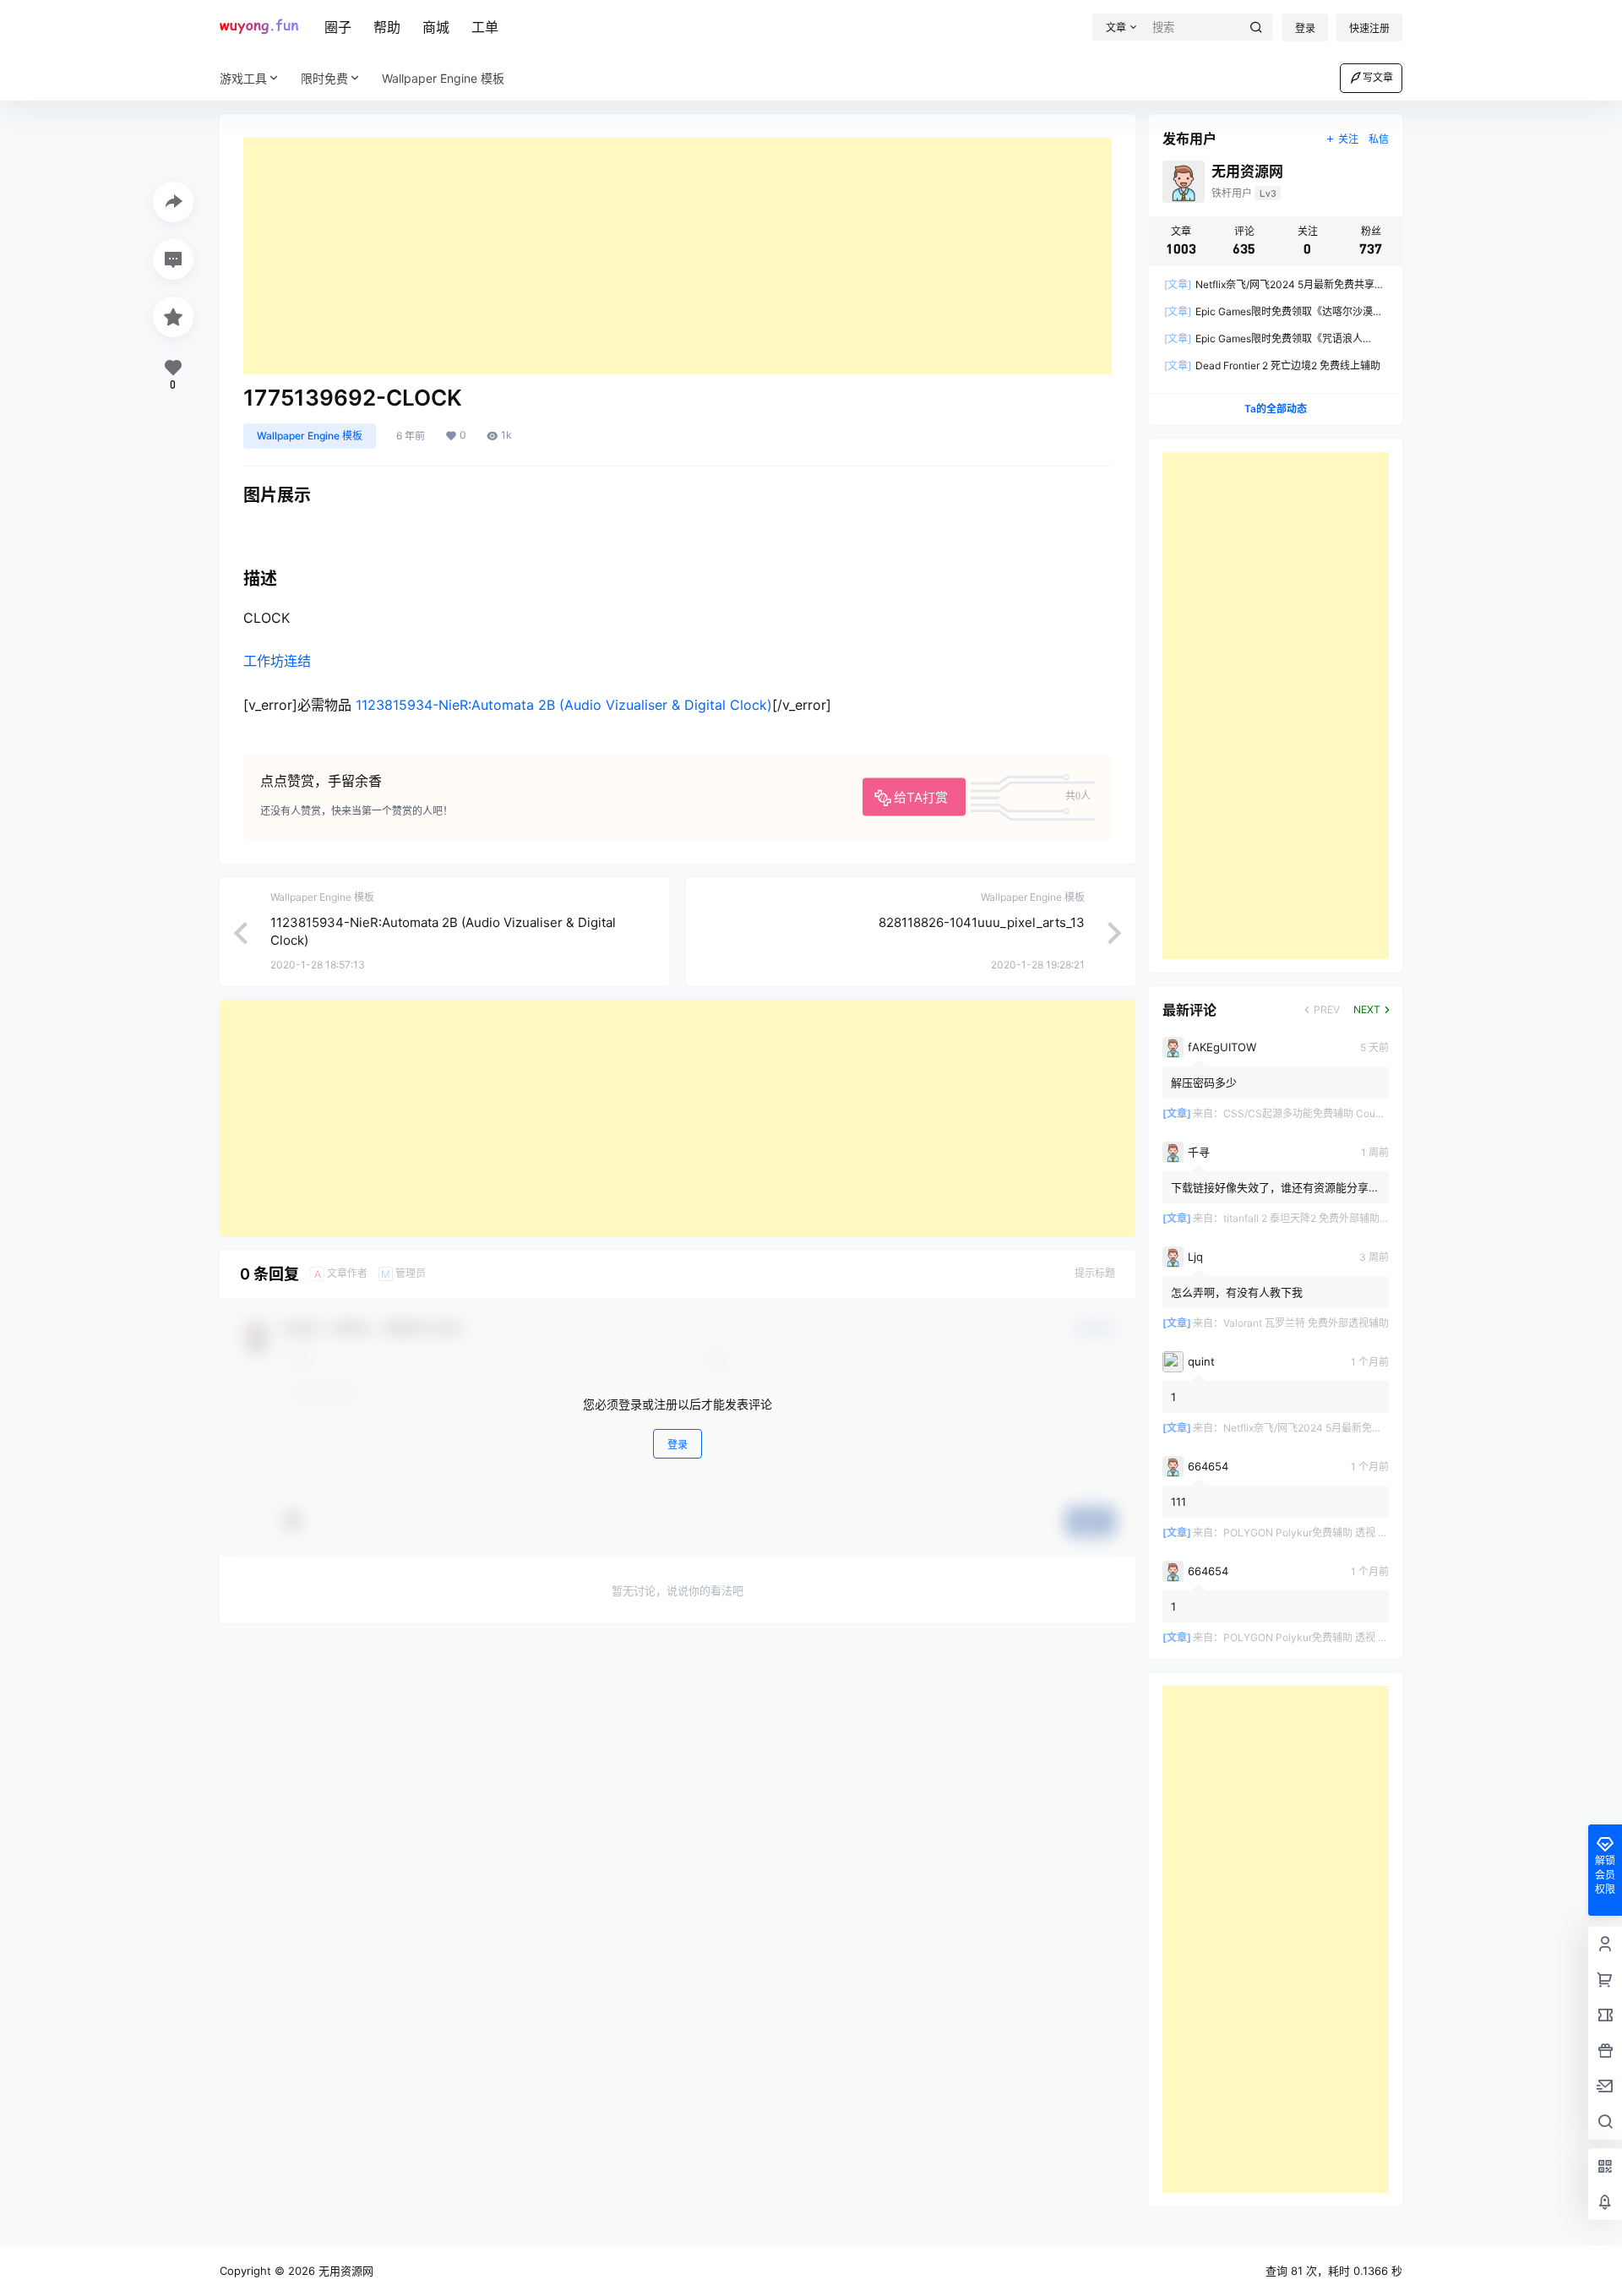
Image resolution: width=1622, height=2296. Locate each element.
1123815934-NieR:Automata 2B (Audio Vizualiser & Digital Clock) (564, 705)
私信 (1379, 139)
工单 (485, 27)
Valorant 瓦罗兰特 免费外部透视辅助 (1306, 1323)
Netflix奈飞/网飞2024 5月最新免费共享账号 (1323, 1428)
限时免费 (324, 78)
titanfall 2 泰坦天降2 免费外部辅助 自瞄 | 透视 (1327, 1218)
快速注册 (1369, 28)
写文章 (1378, 77)
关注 (1348, 139)
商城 (436, 27)
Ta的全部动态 (1276, 409)
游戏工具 (243, 78)
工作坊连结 (277, 661)
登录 (1305, 28)
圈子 (338, 27)
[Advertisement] (678, 256)
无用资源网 (344, 2271)
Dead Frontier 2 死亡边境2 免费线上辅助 (1272, 365)
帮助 (387, 27)
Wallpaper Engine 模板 (310, 436)
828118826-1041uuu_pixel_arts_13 (982, 922)
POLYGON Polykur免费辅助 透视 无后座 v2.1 (1326, 1532)
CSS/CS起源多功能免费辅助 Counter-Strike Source (1343, 1113)
